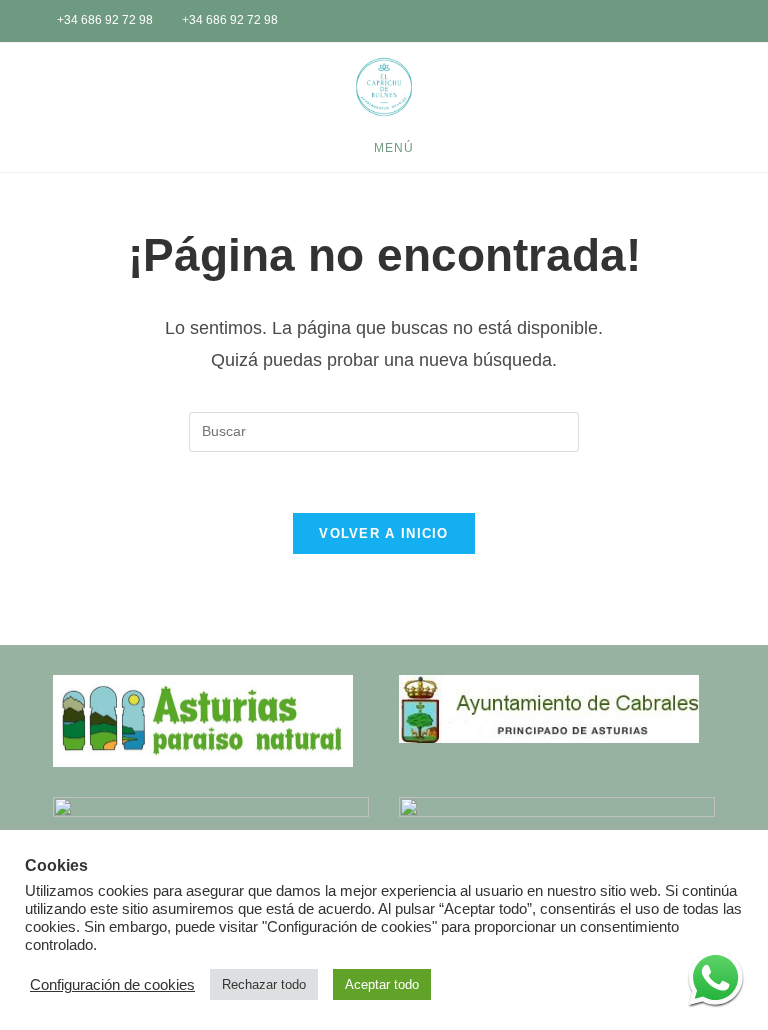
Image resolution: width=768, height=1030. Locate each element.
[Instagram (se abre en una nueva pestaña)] (718, 22)
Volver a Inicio (384, 533)
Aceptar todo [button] (382, 984)
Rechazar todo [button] (264, 984)
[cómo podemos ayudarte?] (715, 977)
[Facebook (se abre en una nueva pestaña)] (691, 22)
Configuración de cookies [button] (112, 985)
